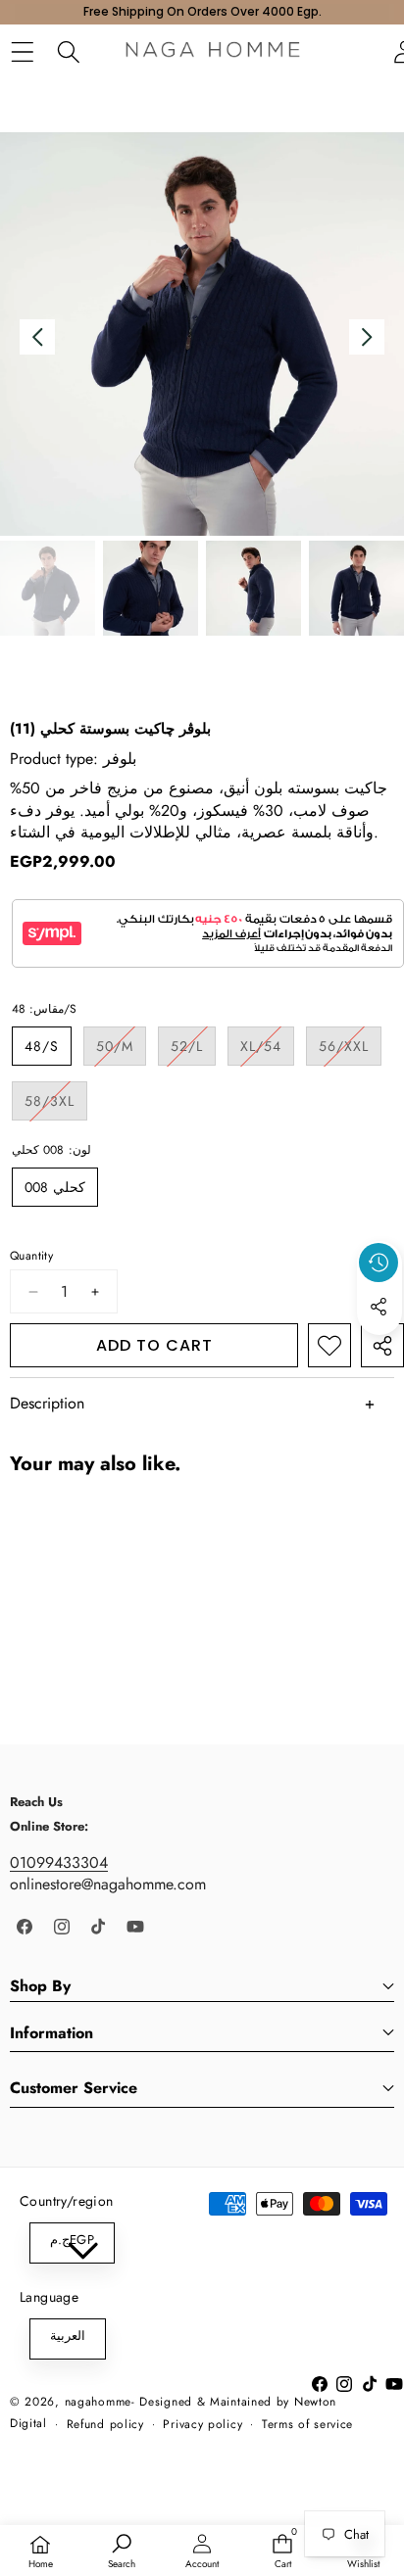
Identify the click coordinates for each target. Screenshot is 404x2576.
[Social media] (379, 1307)
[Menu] (22, 52)
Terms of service (307, 2424)
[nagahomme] (213, 52)
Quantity (31, 1256)
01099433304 (59, 1862)
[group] (48, 588)
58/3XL (56, 1105)
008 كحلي (55, 1187)
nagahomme (98, 2402)
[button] (379, 1352)
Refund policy (105, 2424)
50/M (121, 1050)
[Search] (68, 52)
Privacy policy (202, 2424)
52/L (193, 1050)
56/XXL (350, 1050)
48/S (42, 1046)
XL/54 (267, 1050)
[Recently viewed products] (379, 1263)
